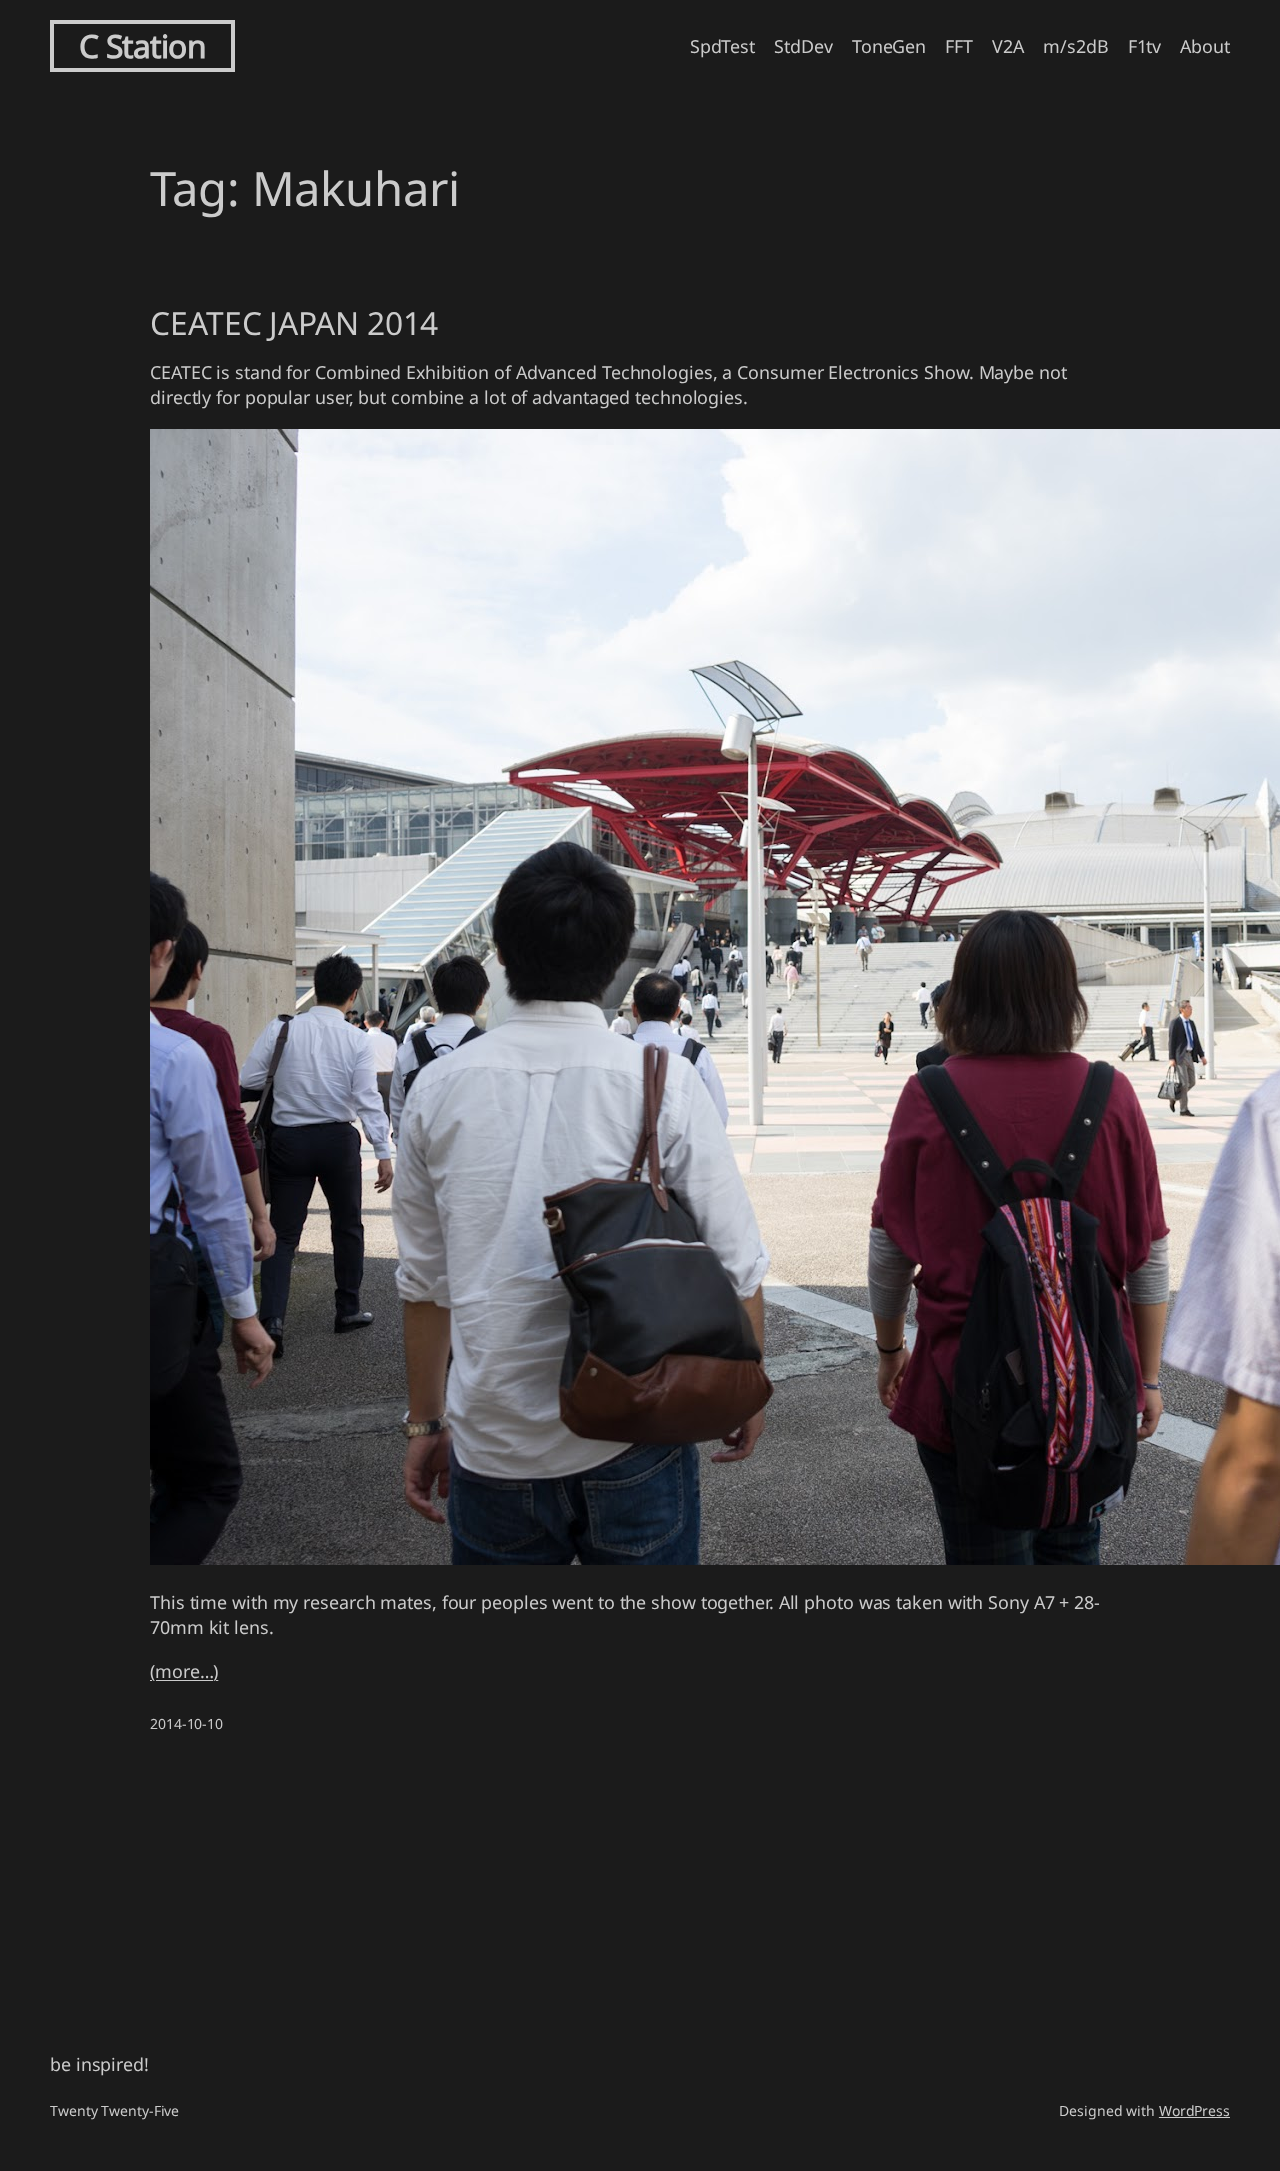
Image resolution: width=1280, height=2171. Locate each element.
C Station (143, 45)
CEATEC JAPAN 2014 (294, 323)
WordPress (1194, 2110)
